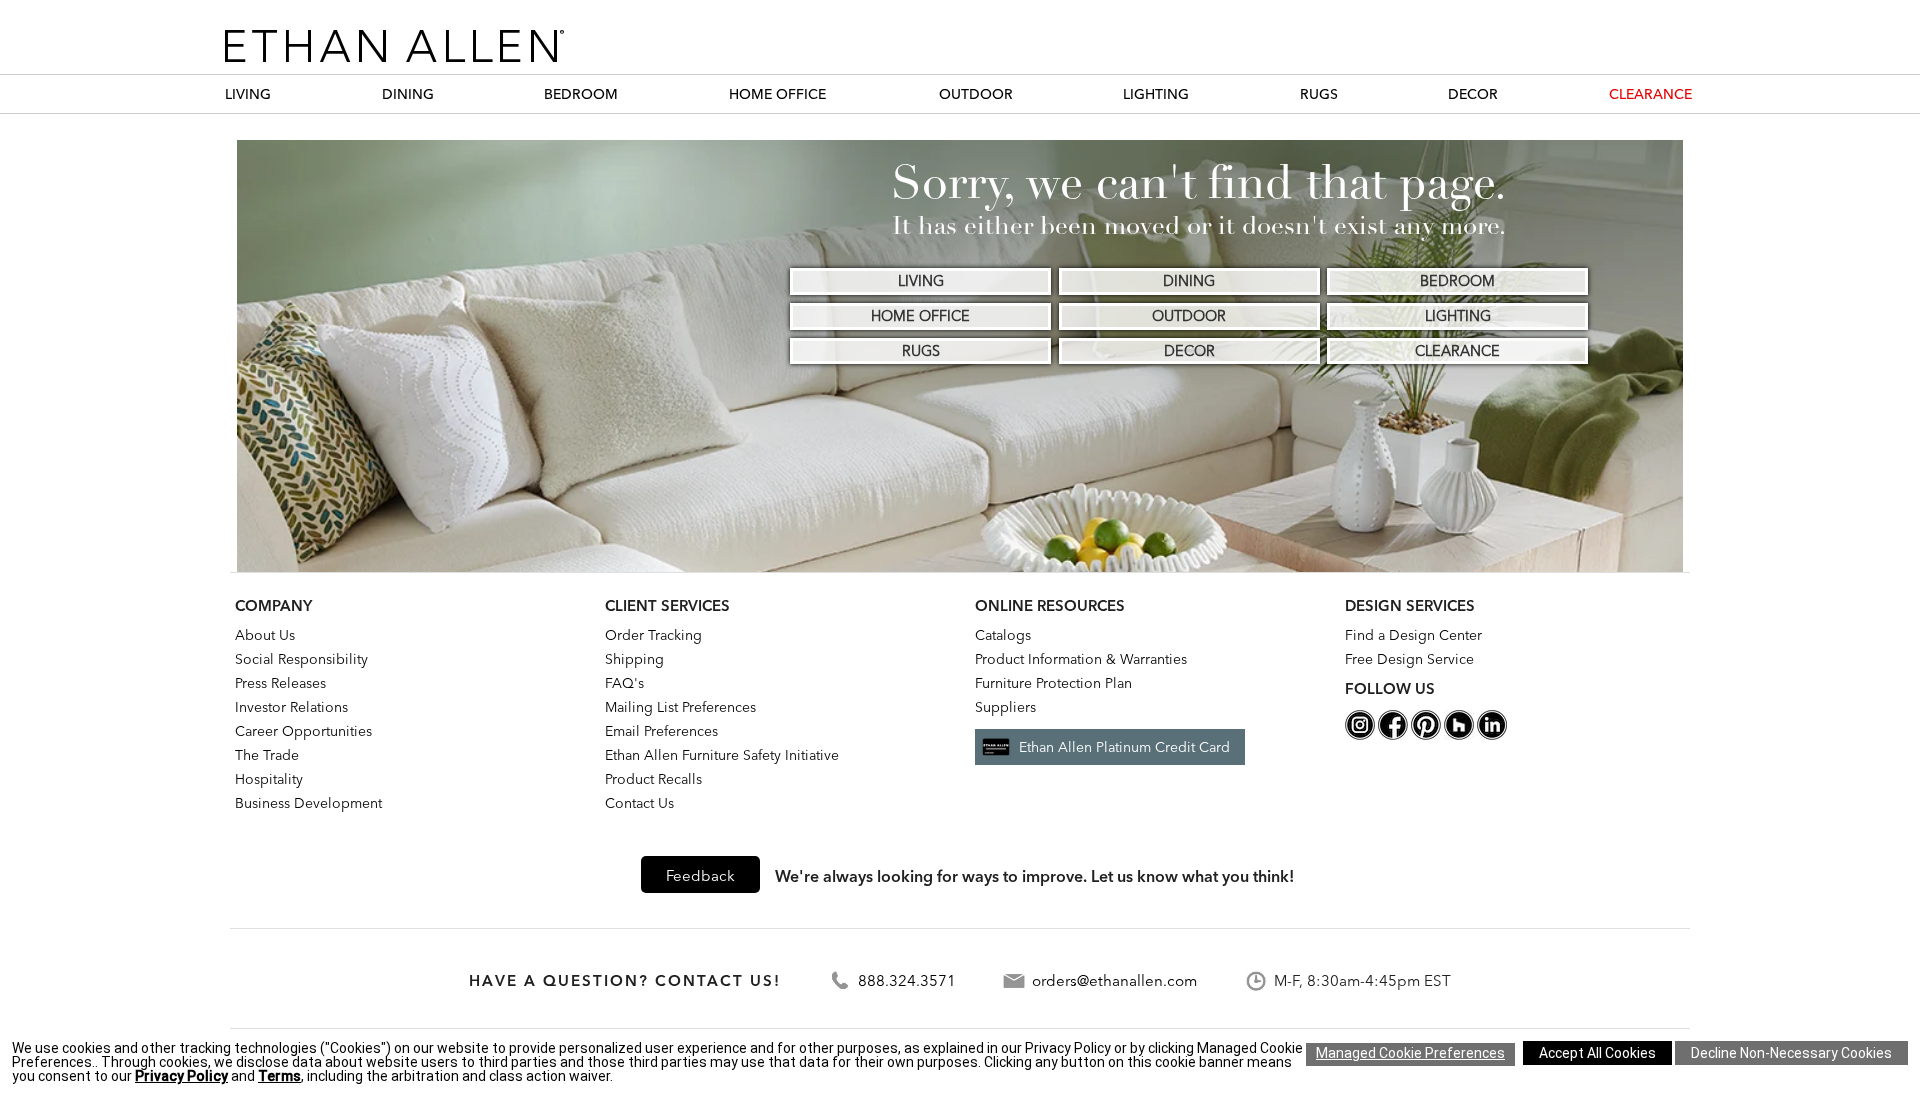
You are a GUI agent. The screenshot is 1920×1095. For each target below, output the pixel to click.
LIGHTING (1156, 94)
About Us (265, 635)
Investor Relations (291, 707)
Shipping (634, 659)
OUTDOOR (976, 94)
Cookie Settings (1410, 1054)
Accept (1597, 1053)
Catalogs (1003, 635)
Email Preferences (661, 731)
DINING (408, 94)
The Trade (267, 755)
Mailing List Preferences (680, 707)
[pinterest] (1426, 735)
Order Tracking (653, 635)
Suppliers (1005, 707)
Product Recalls (653, 779)
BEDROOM (581, 94)
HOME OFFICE (777, 94)
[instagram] (1360, 735)
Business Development (308, 803)
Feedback (700, 875)
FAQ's (624, 683)
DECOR (1473, 94)
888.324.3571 (907, 980)
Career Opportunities (303, 731)
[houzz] (1459, 735)
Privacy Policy (181, 1076)
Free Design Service (1409, 659)
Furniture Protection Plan (1053, 683)
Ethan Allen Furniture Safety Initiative (722, 755)
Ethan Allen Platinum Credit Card (1124, 747)
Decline (1791, 1053)
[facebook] (1393, 735)
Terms (279, 1076)
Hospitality (269, 779)
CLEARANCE (1650, 94)
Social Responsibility (301, 659)
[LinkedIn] (1492, 735)
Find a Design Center (1413, 635)
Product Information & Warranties (1081, 659)
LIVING (248, 94)
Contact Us (639, 803)
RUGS (1319, 94)
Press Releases (280, 683)
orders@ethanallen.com (1114, 980)
